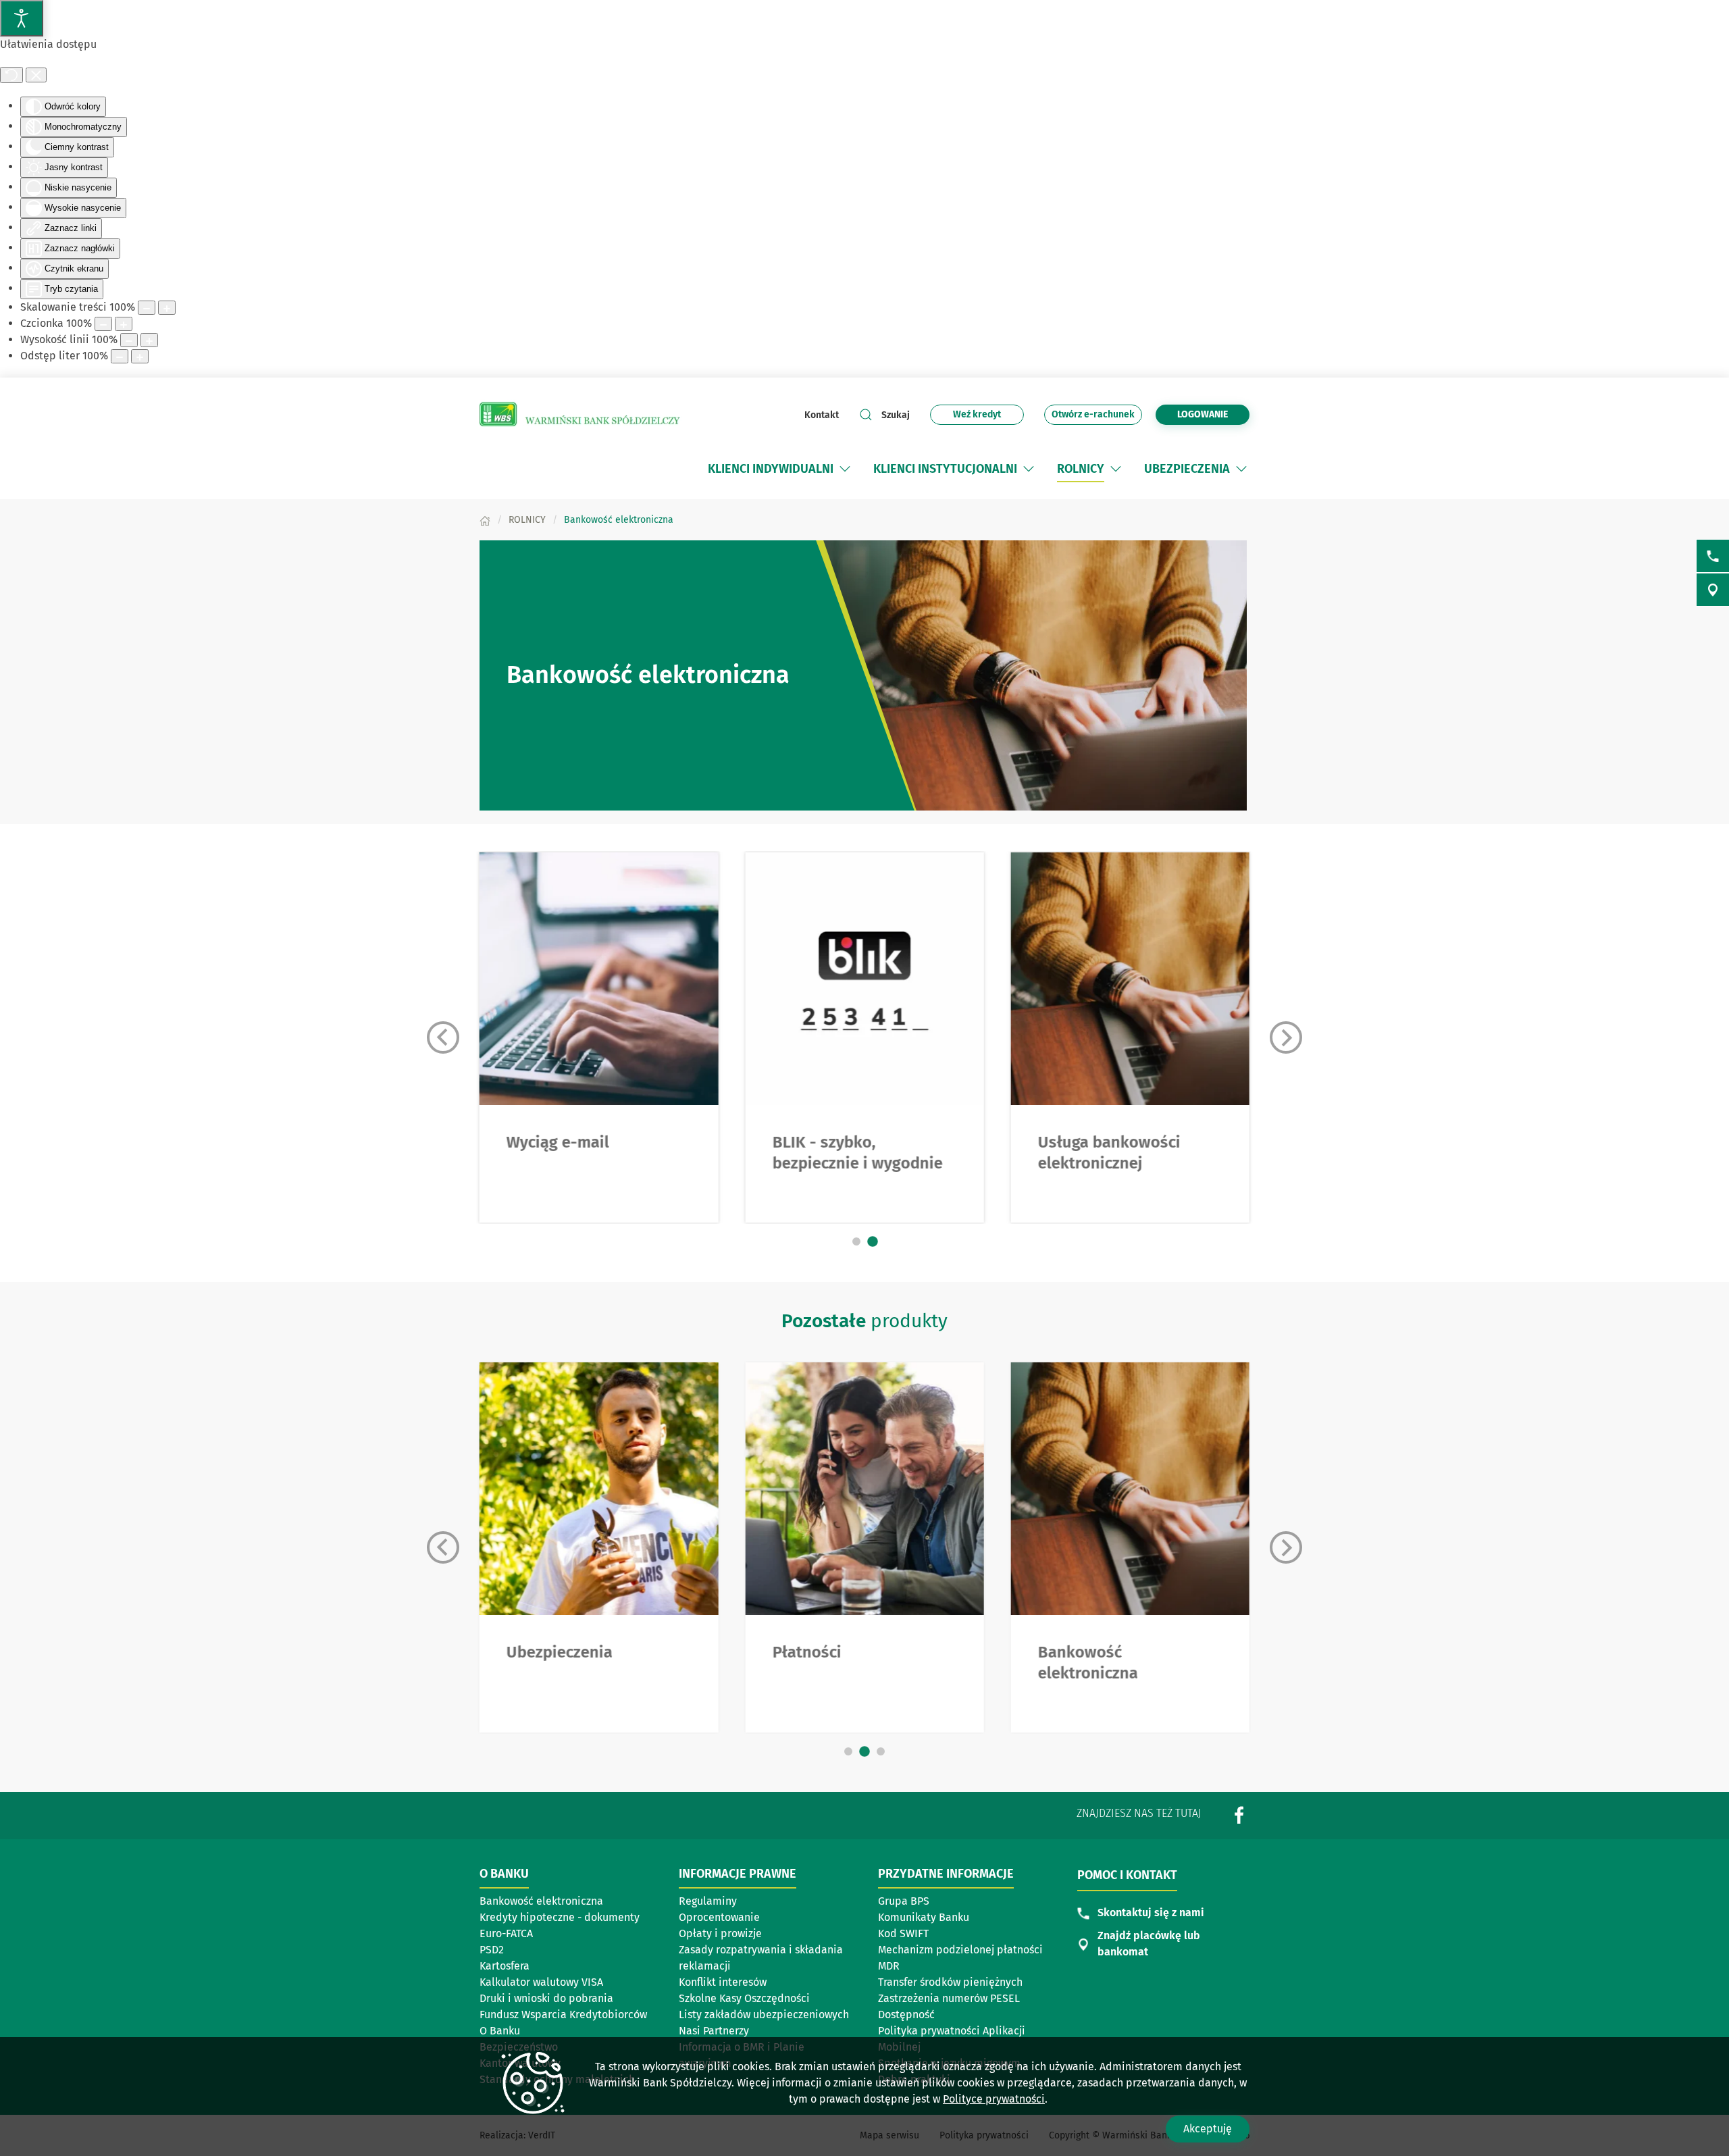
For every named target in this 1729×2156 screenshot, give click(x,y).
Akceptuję (1208, 2129)
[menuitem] (780, 469)
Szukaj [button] (896, 415)
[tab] (856, 1241)
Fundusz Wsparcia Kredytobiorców (563, 2014)
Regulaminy (708, 1901)
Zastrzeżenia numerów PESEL (949, 1998)
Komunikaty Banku (924, 1917)
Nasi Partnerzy (714, 2031)
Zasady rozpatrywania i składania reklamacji (761, 1958)
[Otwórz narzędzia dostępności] (22, 18)
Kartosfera (505, 1966)
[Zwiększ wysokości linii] (149, 340)
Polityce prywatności (994, 2099)
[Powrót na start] (581, 415)
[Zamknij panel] (36, 75)
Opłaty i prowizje (720, 1933)
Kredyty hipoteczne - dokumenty (560, 1917)
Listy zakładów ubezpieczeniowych (764, 2014)
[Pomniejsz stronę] (147, 308)
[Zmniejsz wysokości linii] (129, 340)
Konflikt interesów (723, 1982)
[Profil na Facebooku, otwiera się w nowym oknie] (1239, 1815)
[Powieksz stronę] (167, 308)
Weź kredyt (985, 416)
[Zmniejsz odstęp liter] (120, 356)
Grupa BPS (904, 1901)
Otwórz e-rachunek (1093, 416)
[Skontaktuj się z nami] (1713, 556)
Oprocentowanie (719, 1917)
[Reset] (11, 75)
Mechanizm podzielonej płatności (960, 1951)
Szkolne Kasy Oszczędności (744, 1998)
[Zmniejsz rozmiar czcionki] (103, 324)
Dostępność (906, 2014)
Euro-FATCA (506, 1933)
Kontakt (822, 415)
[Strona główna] (485, 520)
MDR (889, 1966)
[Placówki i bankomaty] (1713, 590)
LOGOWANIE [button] (1203, 414)
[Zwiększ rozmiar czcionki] (124, 324)
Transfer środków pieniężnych (950, 1982)
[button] (845, 469)
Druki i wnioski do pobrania (546, 1998)
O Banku (500, 2031)
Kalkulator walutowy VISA (541, 1982)
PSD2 (492, 1950)
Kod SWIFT (903, 1933)
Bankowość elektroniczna (541, 1901)
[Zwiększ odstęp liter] (140, 356)
